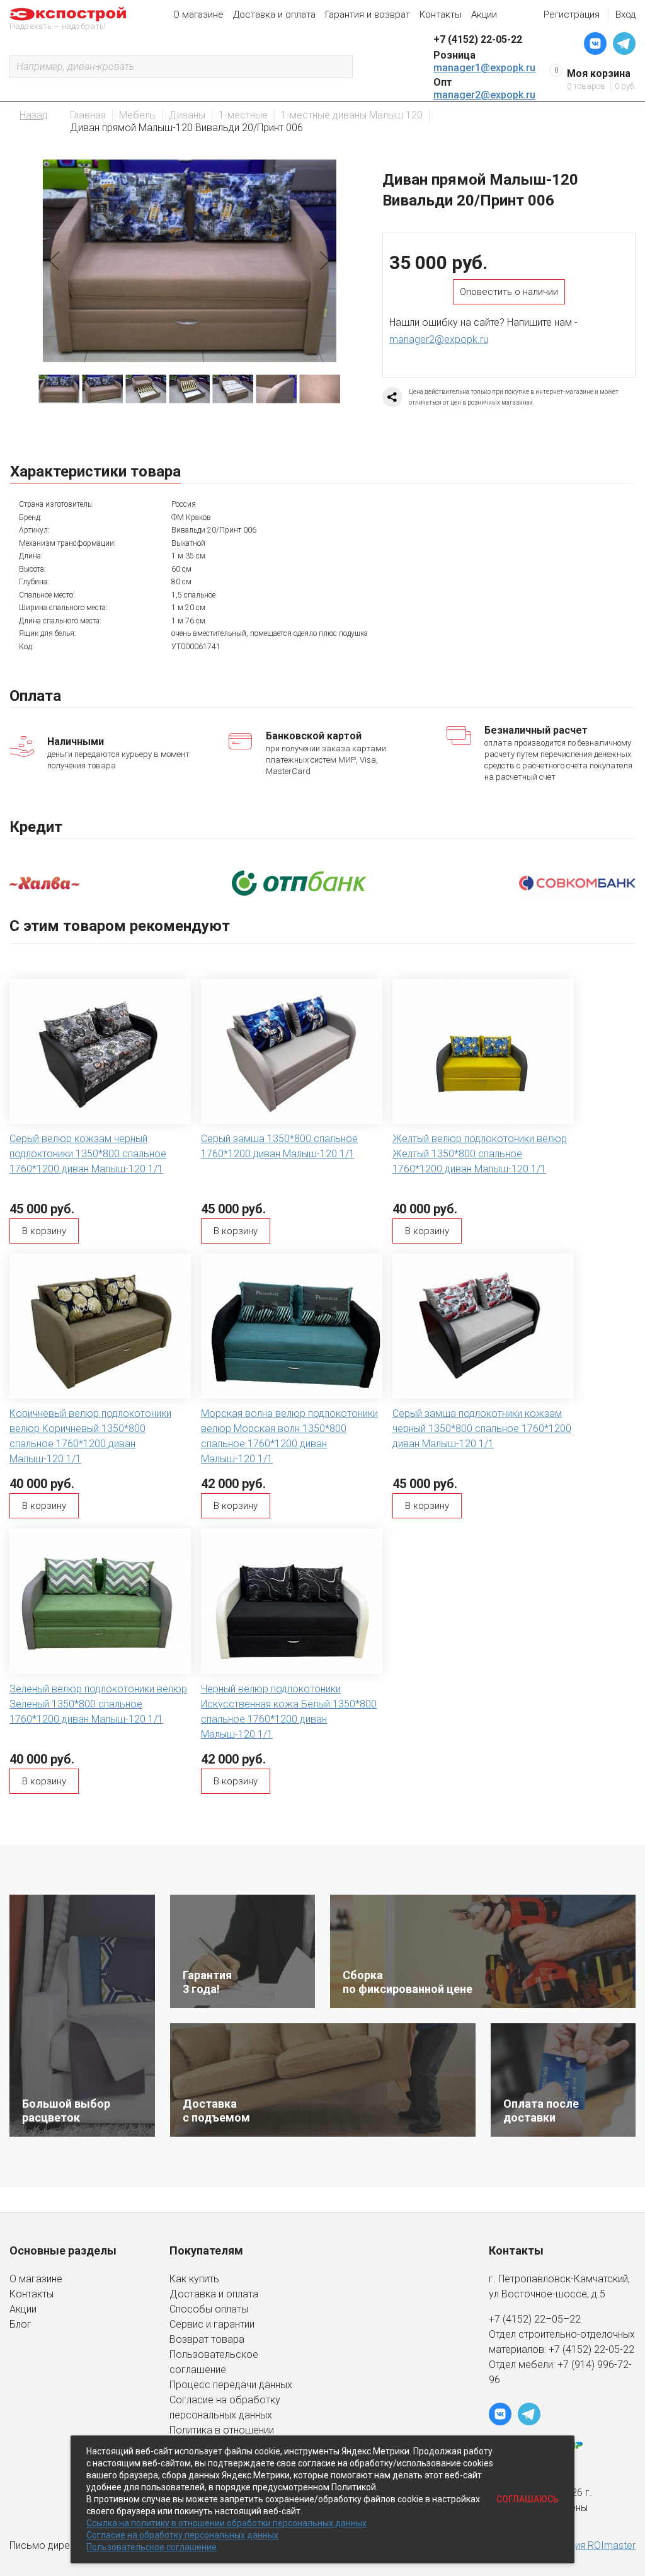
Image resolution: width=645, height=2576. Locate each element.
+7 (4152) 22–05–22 (535, 2319)
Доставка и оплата (274, 14)
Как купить (194, 2279)
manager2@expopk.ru (484, 95)
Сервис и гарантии (212, 2324)
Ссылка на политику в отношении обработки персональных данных (226, 2523)
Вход (625, 14)
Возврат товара (207, 2339)
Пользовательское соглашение (151, 2547)
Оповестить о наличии (509, 292)
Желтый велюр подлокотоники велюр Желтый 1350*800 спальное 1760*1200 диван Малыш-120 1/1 (480, 1154)
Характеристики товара (95, 471)
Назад (34, 115)
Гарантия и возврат (368, 14)
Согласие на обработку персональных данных (182, 2535)
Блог (20, 2324)
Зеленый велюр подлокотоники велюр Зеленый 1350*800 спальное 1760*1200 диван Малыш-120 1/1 (98, 1704)
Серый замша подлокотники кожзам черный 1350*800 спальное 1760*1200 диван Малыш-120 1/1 (482, 1429)
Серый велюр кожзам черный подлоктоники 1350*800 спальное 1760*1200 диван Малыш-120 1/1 (88, 1154)
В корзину (44, 1231)
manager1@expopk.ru (484, 68)
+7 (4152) (571, 2349)
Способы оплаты (209, 2309)
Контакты (441, 14)
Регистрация (572, 14)
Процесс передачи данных (231, 2385)
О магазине (198, 14)
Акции (484, 14)
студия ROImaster (595, 2545)
